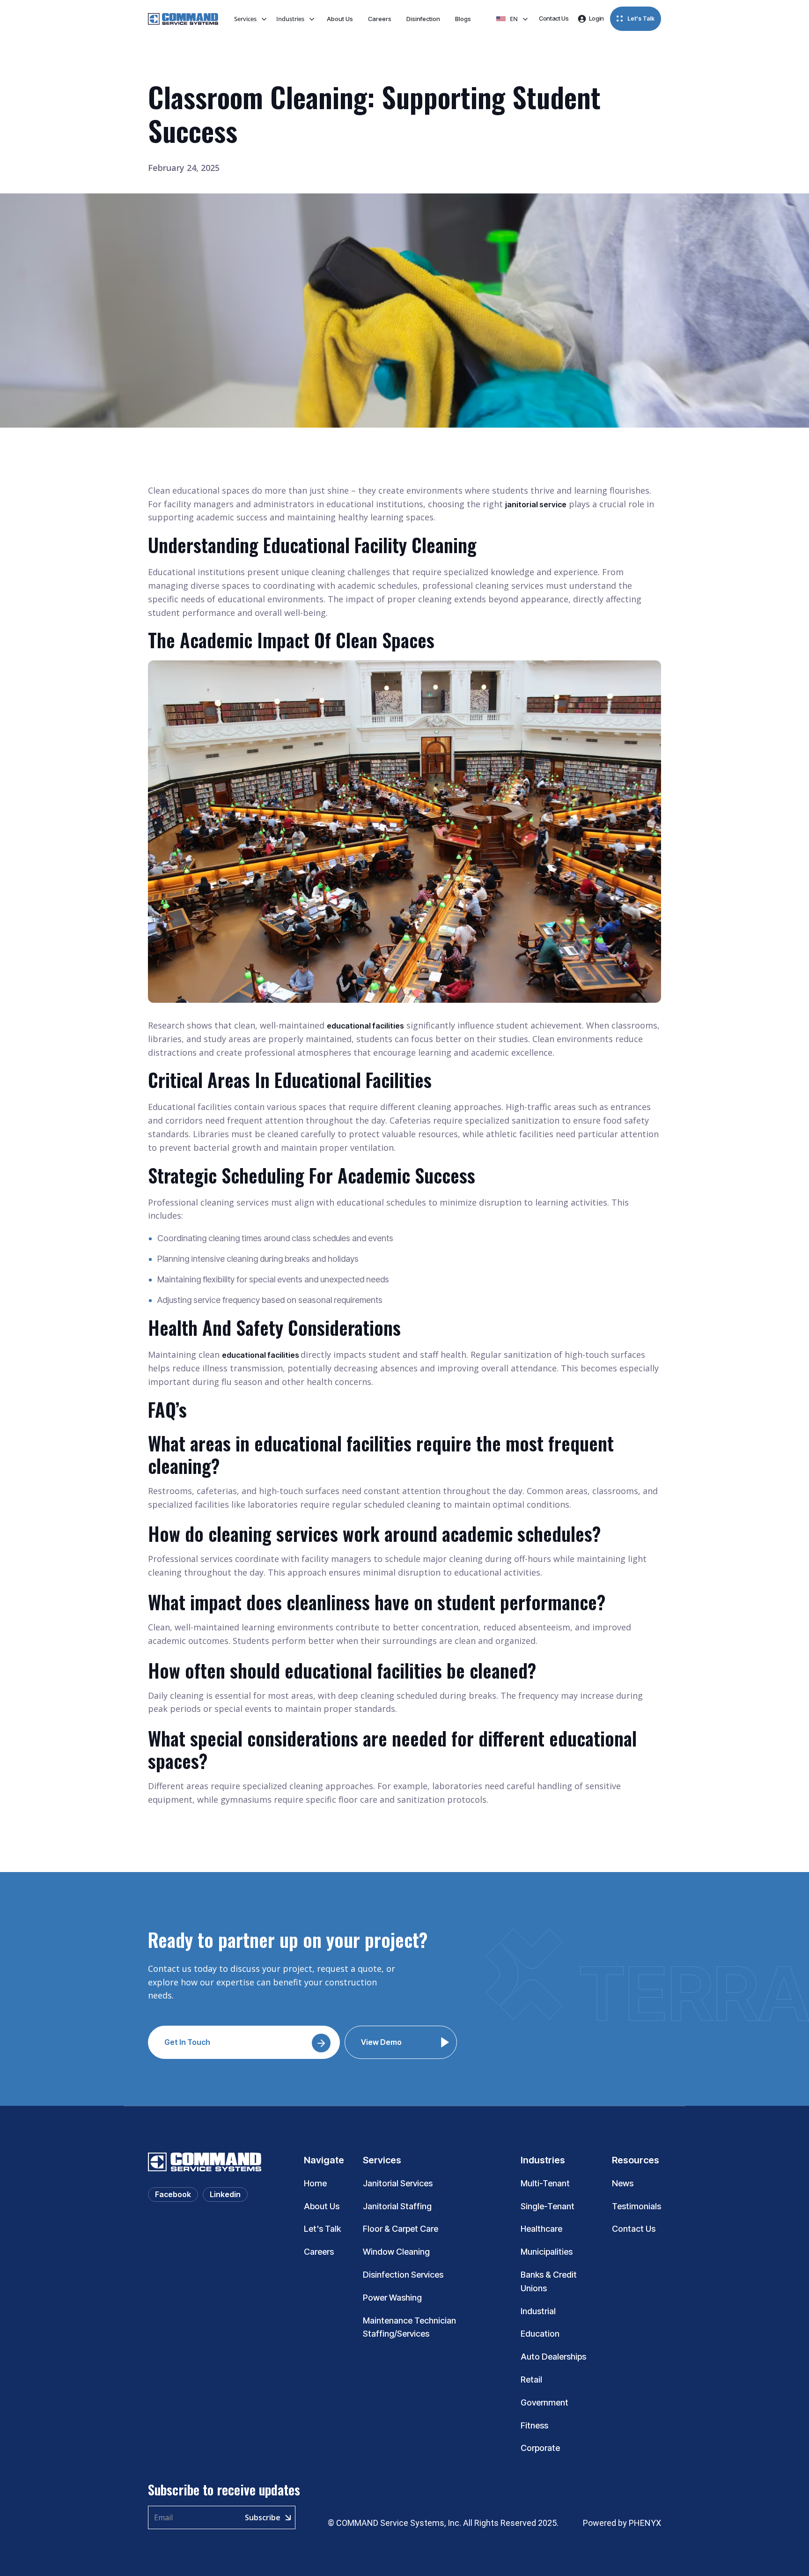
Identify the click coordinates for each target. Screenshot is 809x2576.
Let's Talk (322, 2229)
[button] (250, 19)
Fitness (534, 2425)
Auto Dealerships (553, 2357)
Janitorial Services (398, 2183)
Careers (380, 19)
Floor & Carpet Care (401, 2229)
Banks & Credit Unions (549, 2281)
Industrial (538, 2311)
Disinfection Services (403, 2275)
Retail (531, 2380)
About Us (340, 19)
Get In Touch (187, 2042)
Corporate (540, 2448)
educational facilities (365, 1026)
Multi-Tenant (545, 2183)
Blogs (463, 19)
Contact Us (634, 2229)
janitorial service (536, 504)
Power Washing (392, 2298)
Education (540, 2334)
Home (315, 2183)
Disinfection (423, 19)
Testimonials (636, 2206)
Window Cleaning (396, 2252)
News (623, 2183)
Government (544, 2402)
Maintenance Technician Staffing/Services (409, 2327)
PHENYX (644, 2523)
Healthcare (541, 2229)
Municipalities (547, 2252)
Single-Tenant (548, 2206)
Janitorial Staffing (397, 2206)
